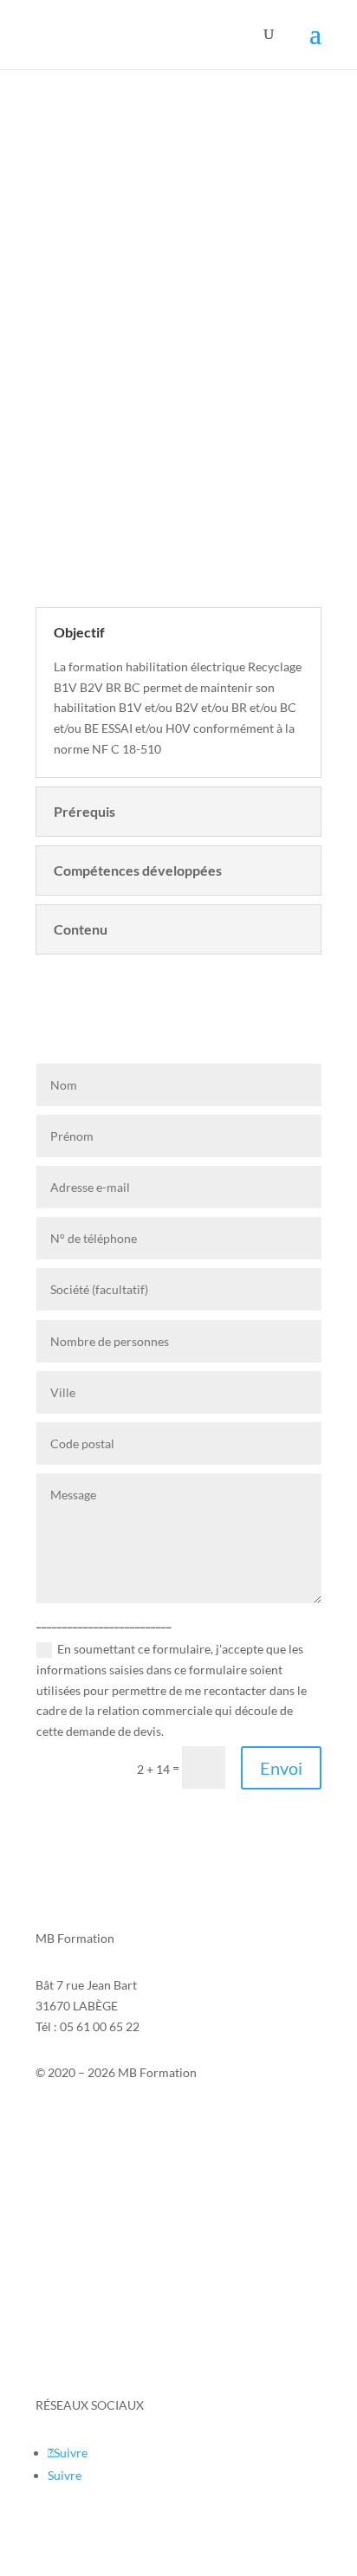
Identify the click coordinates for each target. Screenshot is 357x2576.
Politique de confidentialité (108, 2181)
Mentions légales (81, 2161)
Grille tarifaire (74, 2358)
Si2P (48, 2140)
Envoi (281, 1768)
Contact (57, 2119)
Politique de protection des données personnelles (168, 2227)
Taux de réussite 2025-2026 (109, 2293)
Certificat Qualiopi (86, 2326)
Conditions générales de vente (117, 2260)
